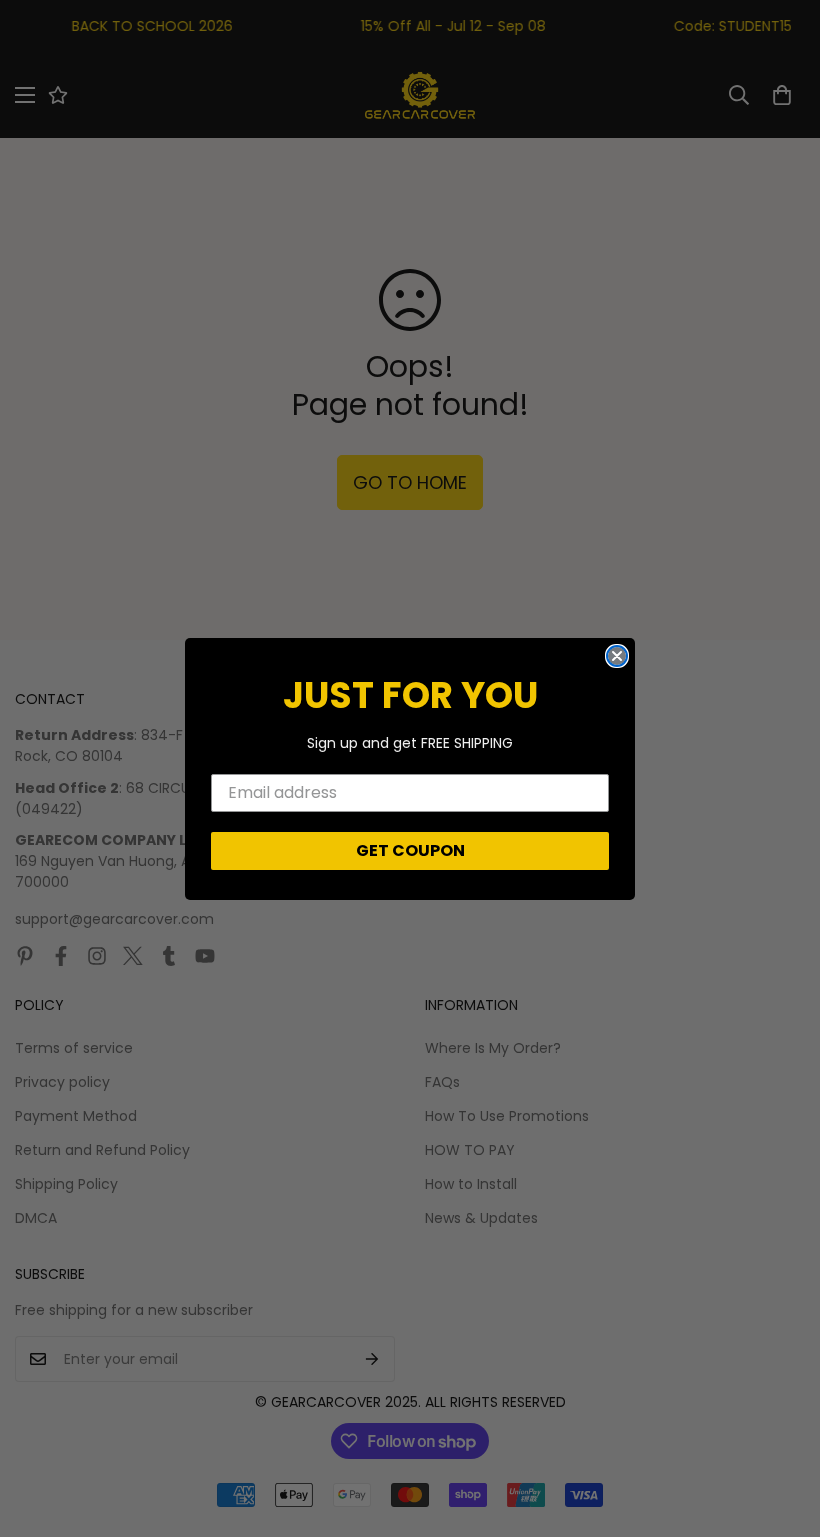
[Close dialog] (617, 656)
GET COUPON (410, 850)
